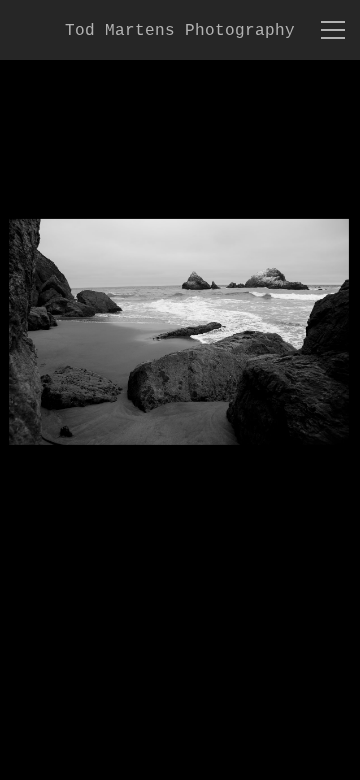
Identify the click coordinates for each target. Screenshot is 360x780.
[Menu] (333, 30)
